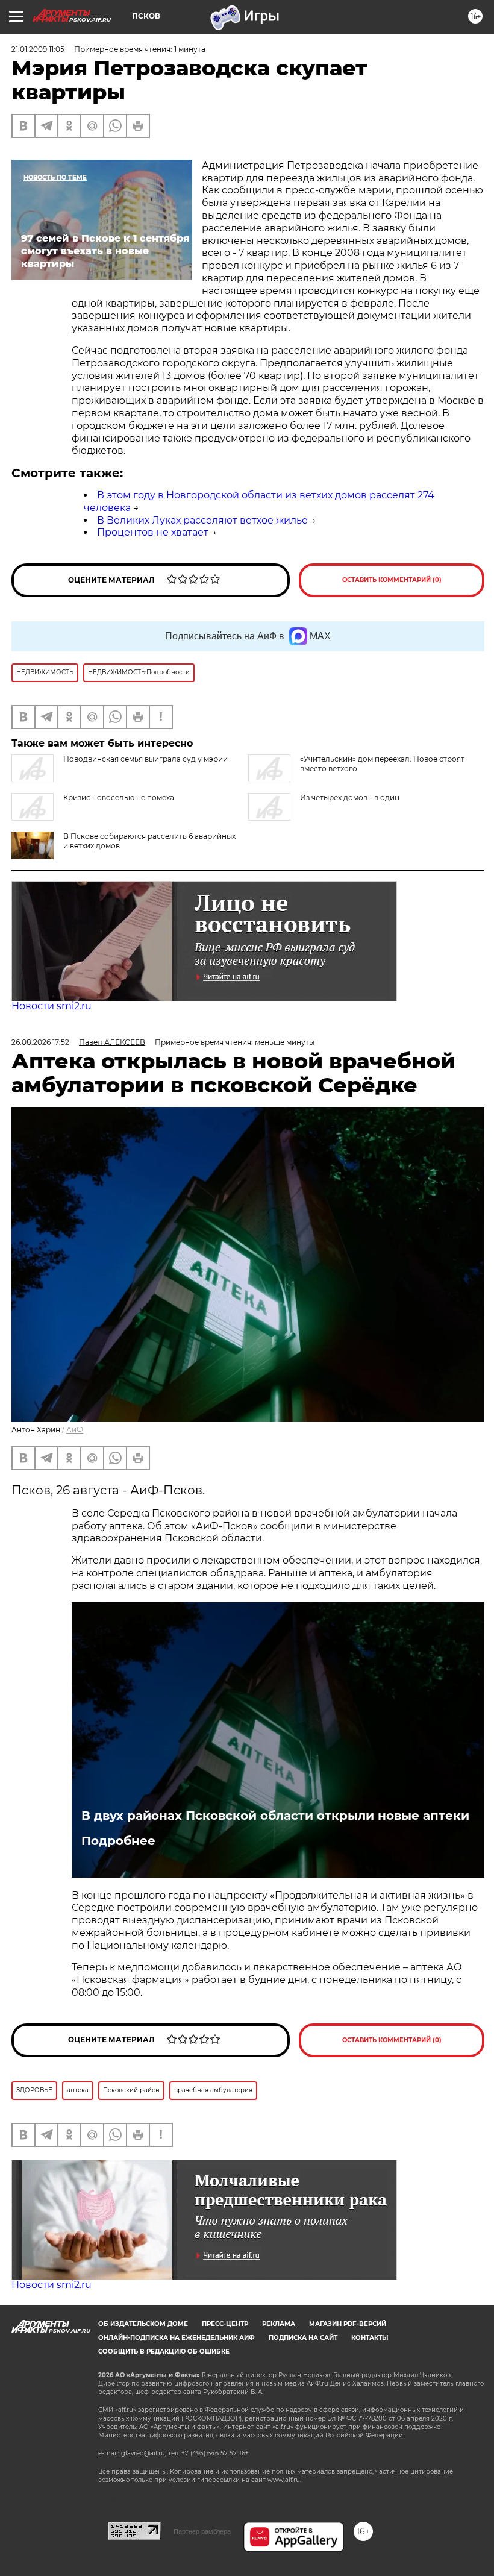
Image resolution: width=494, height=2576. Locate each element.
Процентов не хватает (153, 532)
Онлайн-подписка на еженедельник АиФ (177, 2338)
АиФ (75, 1430)
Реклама (279, 2324)
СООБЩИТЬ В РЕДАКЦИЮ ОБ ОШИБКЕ (164, 2352)
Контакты (370, 2338)
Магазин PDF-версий (348, 2324)
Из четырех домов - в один (350, 798)
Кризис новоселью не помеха (119, 798)
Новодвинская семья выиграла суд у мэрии (145, 759)
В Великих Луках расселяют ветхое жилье (202, 520)
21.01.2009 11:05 (38, 49)
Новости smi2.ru (52, 1006)
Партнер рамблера (202, 2531)
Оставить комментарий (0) (392, 580)
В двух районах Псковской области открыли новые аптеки (275, 1816)
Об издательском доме (143, 2324)
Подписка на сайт (303, 2338)
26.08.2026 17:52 (40, 1042)
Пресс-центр (225, 2324)
